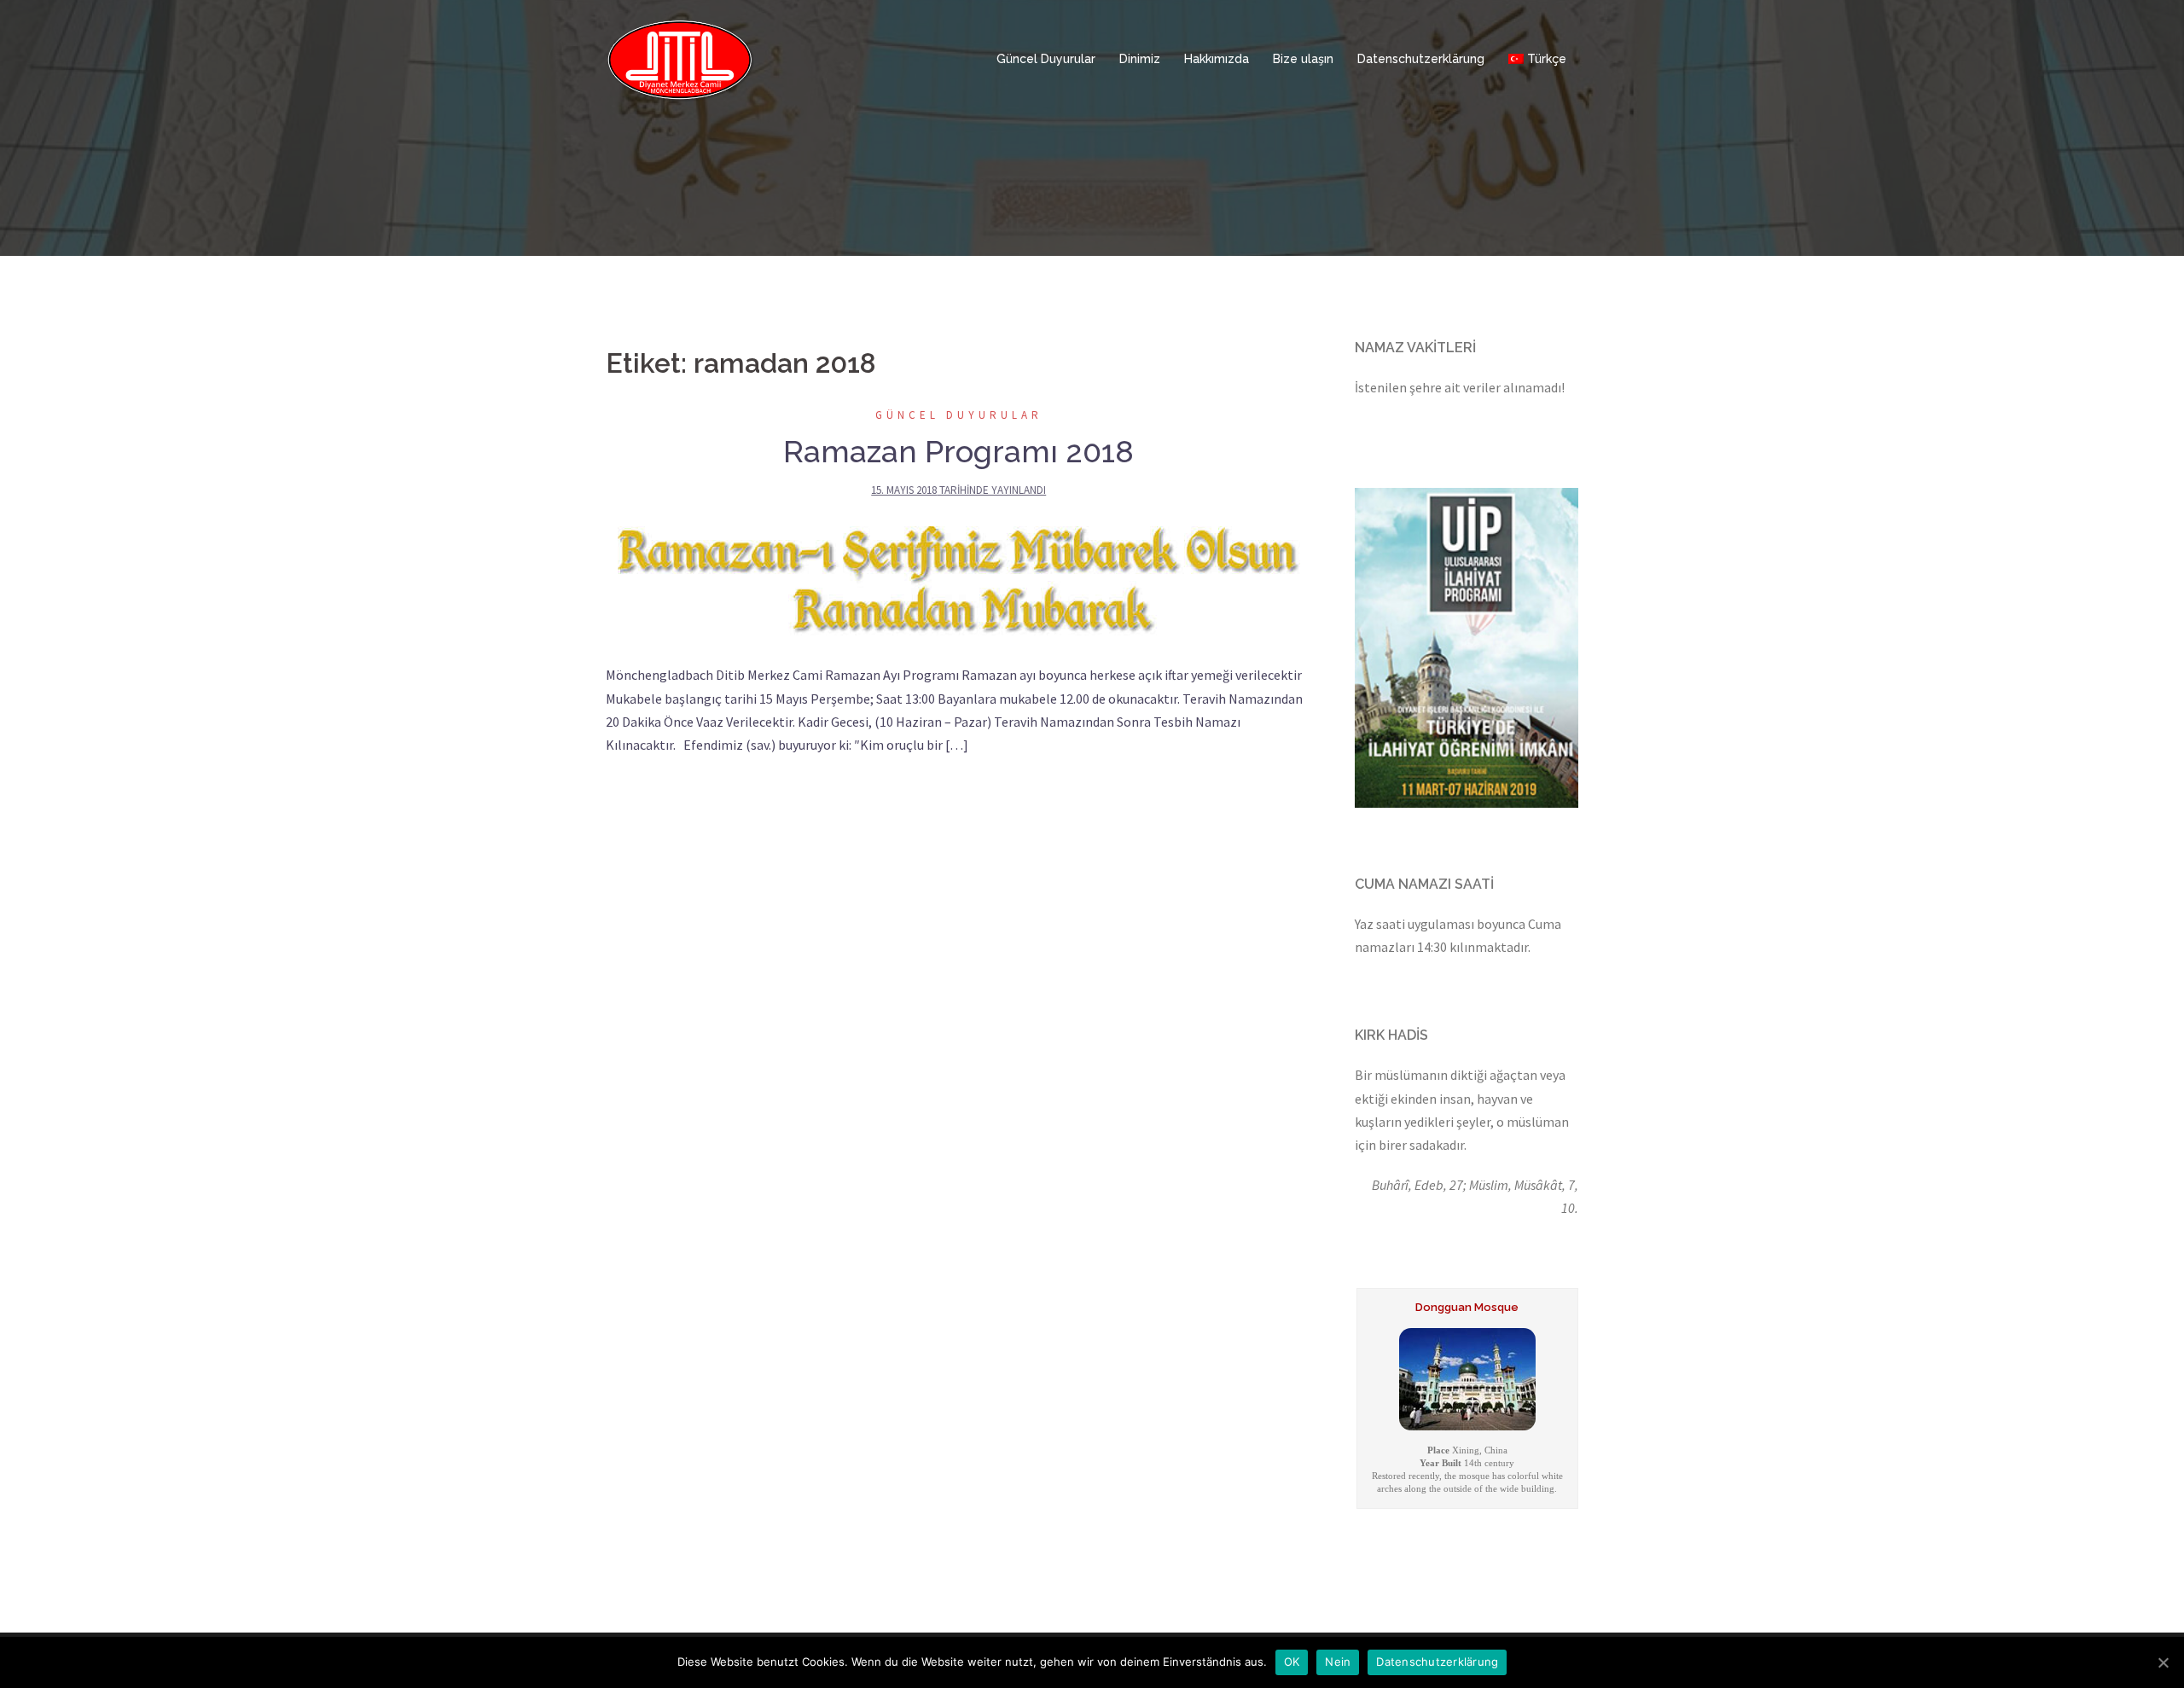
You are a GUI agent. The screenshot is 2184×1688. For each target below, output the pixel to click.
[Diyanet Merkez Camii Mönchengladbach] (680, 58)
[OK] (2163, 1662)
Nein (1338, 1662)
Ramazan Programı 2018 (958, 451)
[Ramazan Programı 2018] (959, 581)
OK (1292, 1662)
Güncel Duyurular (1046, 59)
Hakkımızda (1217, 59)
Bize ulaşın (1303, 59)
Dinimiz (1140, 59)
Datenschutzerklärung (1421, 59)
